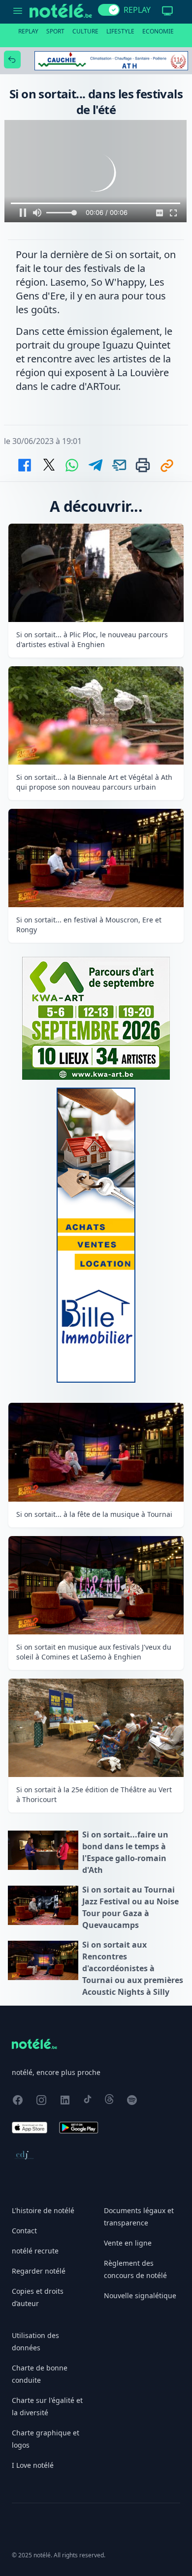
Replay (28, 31)
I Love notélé (33, 2465)
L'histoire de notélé (43, 2210)
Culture (85, 31)
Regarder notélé (39, 2271)
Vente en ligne (128, 2243)
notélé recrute (35, 2251)
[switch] (109, 10)
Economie (158, 31)
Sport (55, 31)
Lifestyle (120, 31)
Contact (24, 2231)
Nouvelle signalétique (140, 2295)
